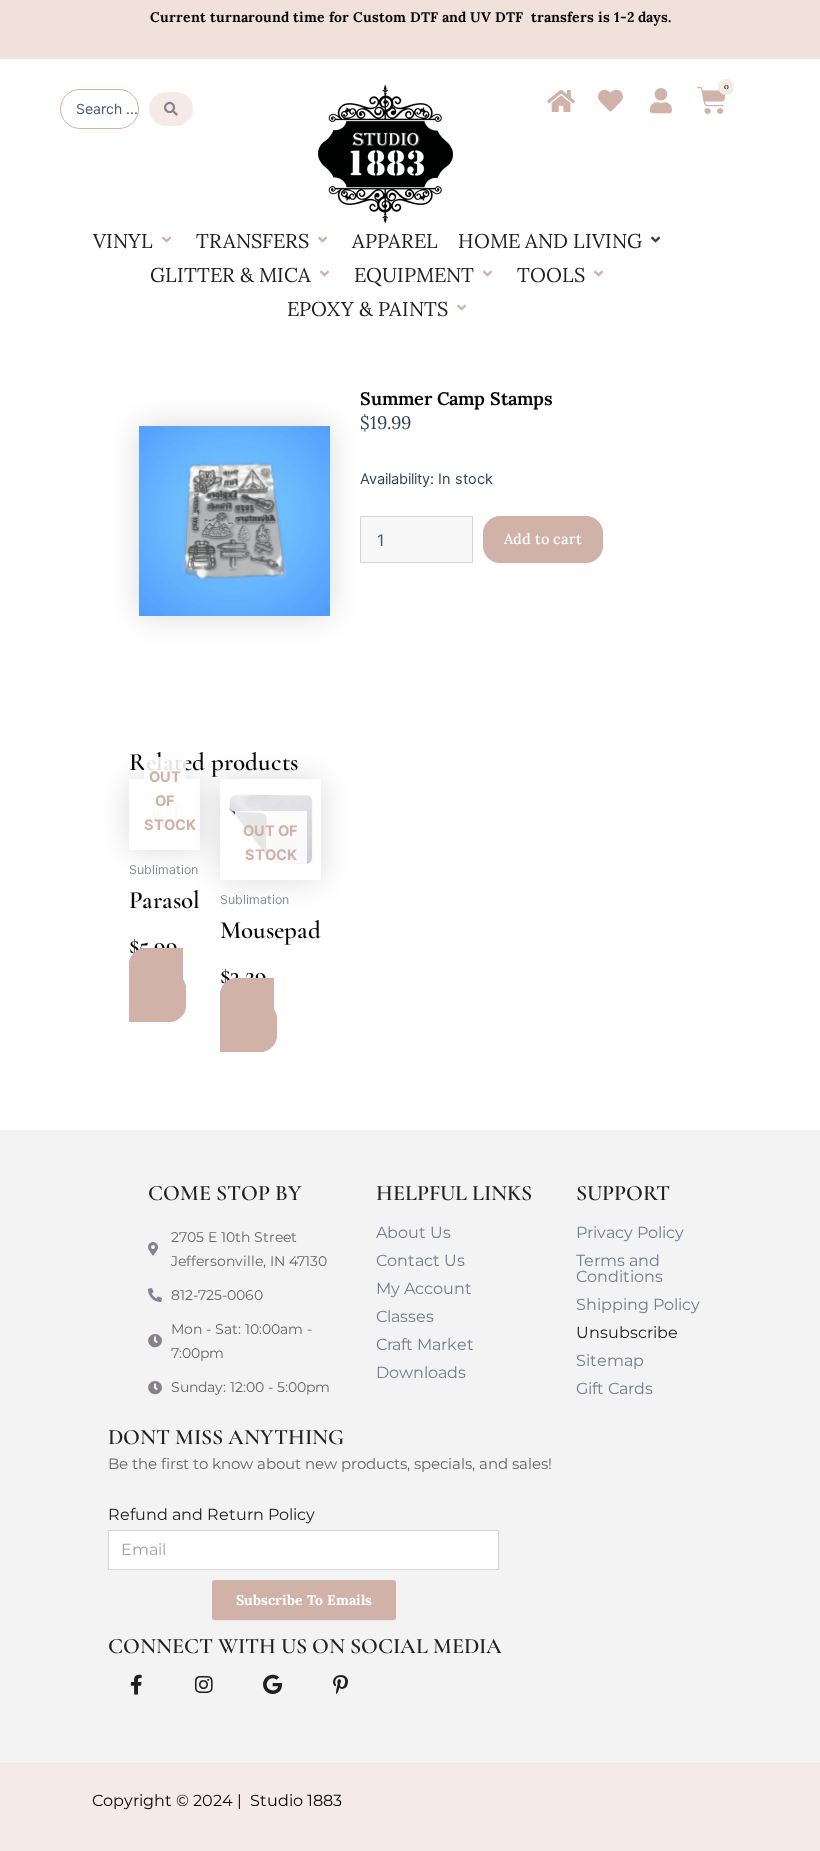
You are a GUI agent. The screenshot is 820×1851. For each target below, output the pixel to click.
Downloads (421, 1372)
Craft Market (425, 1344)
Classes (405, 1316)
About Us (413, 1232)
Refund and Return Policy (211, 1514)
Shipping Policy (638, 1304)
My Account (424, 1288)
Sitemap (610, 1360)
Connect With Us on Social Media (305, 1646)
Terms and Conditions (619, 1268)
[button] (134, 241)
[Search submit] (171, 109)
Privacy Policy (630, 1232)
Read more (156, 985)
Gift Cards (614, 1388)
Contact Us (420, 1260)
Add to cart (543, 538)
